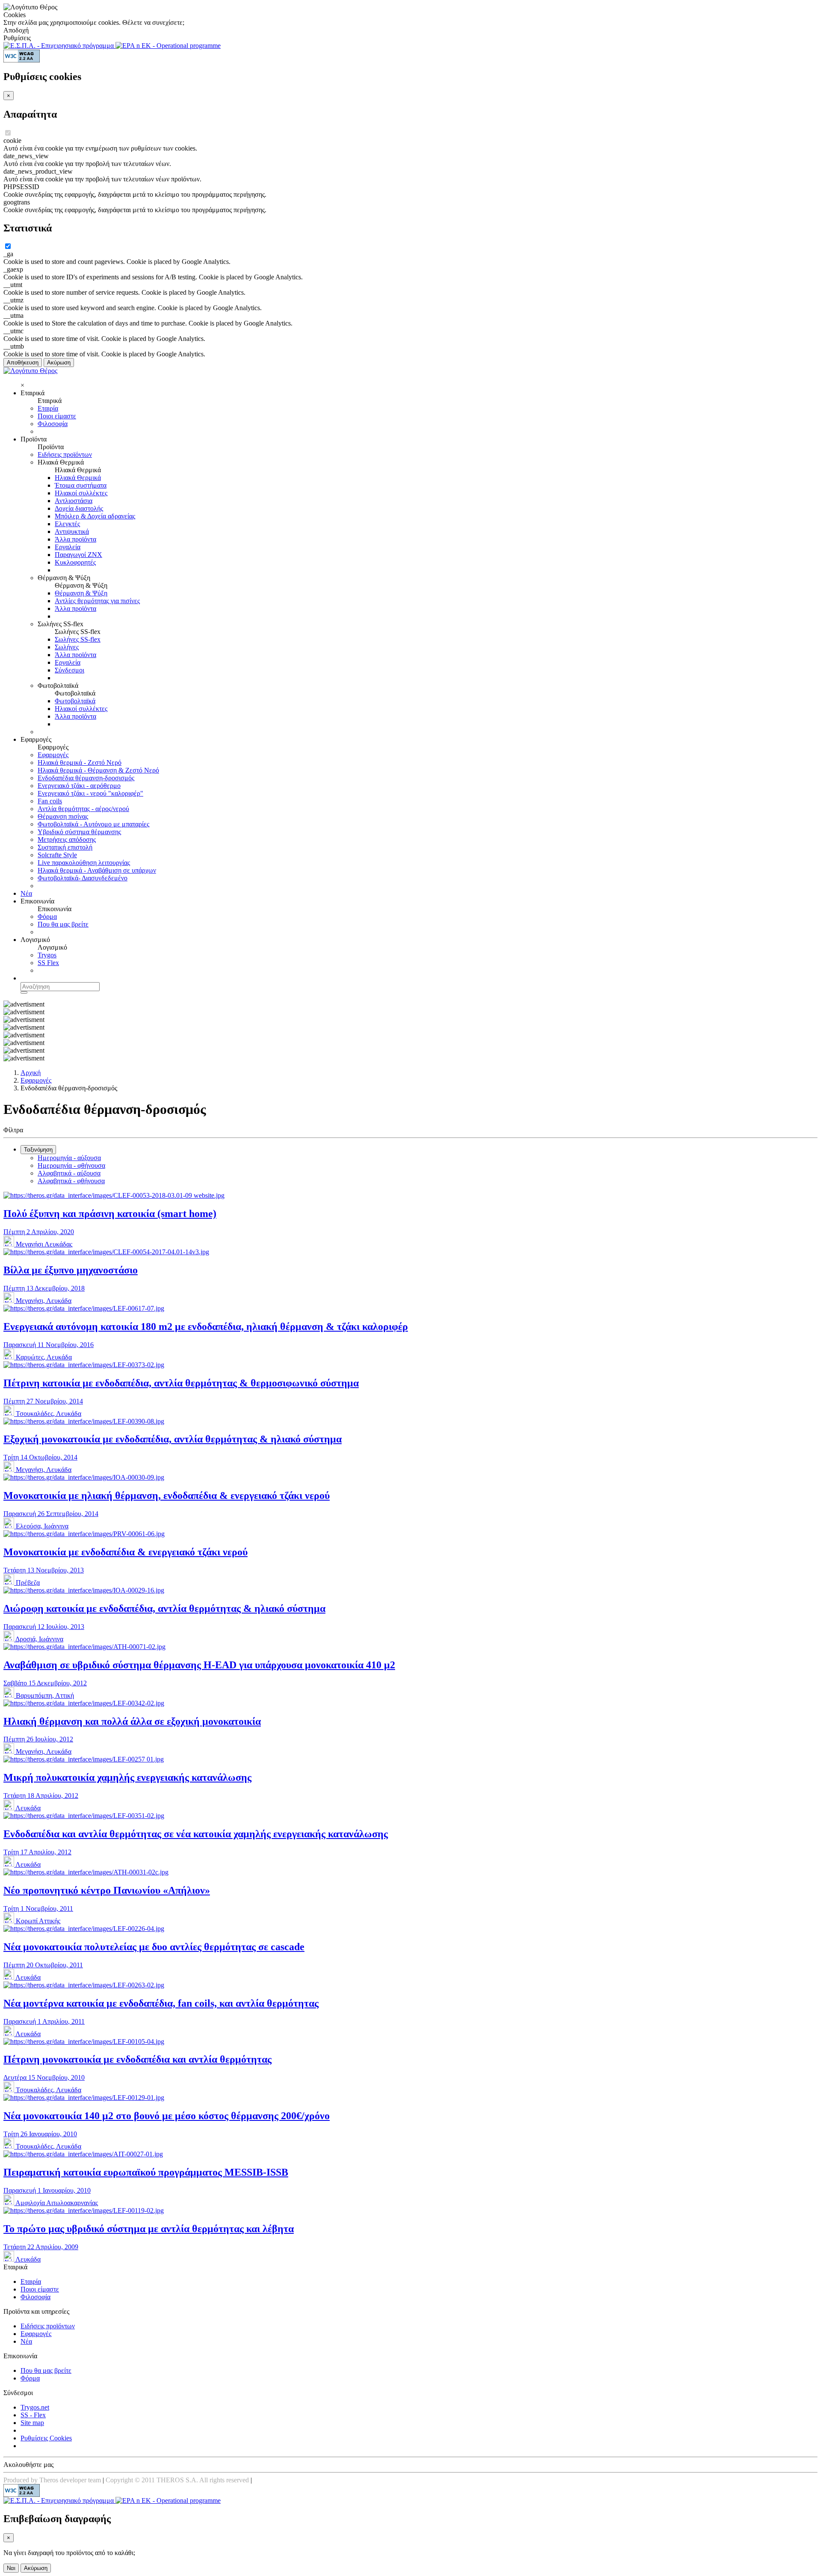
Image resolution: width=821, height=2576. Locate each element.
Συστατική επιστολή (65, 847)
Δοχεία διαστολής (79, 508)
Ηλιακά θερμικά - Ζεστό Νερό (80, 762)
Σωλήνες (67, 647)
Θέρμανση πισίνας (63, 816)
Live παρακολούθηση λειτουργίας (84, 863)
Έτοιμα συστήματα (81, 485)
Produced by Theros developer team (52, 2480)
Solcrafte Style (57, 855)
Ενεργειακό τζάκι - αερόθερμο (79, 786)
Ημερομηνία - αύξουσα (69, 1158)
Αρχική (31, 1073)
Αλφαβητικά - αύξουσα (69, 1173)
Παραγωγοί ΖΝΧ (78, 555)
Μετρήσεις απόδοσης (67, 839)
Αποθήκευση (23, 363)
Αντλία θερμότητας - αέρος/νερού (83, 809)
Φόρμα (47, 916)
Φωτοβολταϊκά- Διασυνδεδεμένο (83, 878)
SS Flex (48, 963)
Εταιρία (48, 408)
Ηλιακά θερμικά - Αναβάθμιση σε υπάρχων (97, 870)
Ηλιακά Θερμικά (78, 478)
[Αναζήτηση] (24, 992)
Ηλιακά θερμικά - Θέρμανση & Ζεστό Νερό (98, 770)
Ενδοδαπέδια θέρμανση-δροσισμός (86, 778)
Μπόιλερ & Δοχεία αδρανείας (95, 516)
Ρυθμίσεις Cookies (46, 2438)
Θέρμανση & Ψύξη (81, 593)
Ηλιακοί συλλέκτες (81, 493)
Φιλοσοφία (53, 424)
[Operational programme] (168, 46)
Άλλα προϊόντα (75, 539)
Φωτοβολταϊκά (75, 701)
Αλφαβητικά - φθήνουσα (71, 1181)
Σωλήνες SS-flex (78, 639)
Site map (32, 2423)
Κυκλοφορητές (75, 562)
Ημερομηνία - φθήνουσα (71, 1165)
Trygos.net (35, 2407)
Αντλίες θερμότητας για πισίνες (97, 601)
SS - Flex (33, 2415)
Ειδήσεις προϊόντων (65, 455)
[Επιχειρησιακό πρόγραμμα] (59, 46)
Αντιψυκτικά (72, 531)
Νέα (26, 893)
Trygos (47, 955)
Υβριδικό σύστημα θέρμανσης (79, 832)
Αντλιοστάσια (74, 501)
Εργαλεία (68, 547)
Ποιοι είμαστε (57, 416)
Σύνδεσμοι (69, 670)
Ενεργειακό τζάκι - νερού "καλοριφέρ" (90, 793)
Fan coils (50, 801)
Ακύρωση (59, 363)
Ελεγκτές (67, 524)
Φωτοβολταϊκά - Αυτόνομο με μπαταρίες (93, 824)
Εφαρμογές (53, 755)
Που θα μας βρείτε (63, 924)
